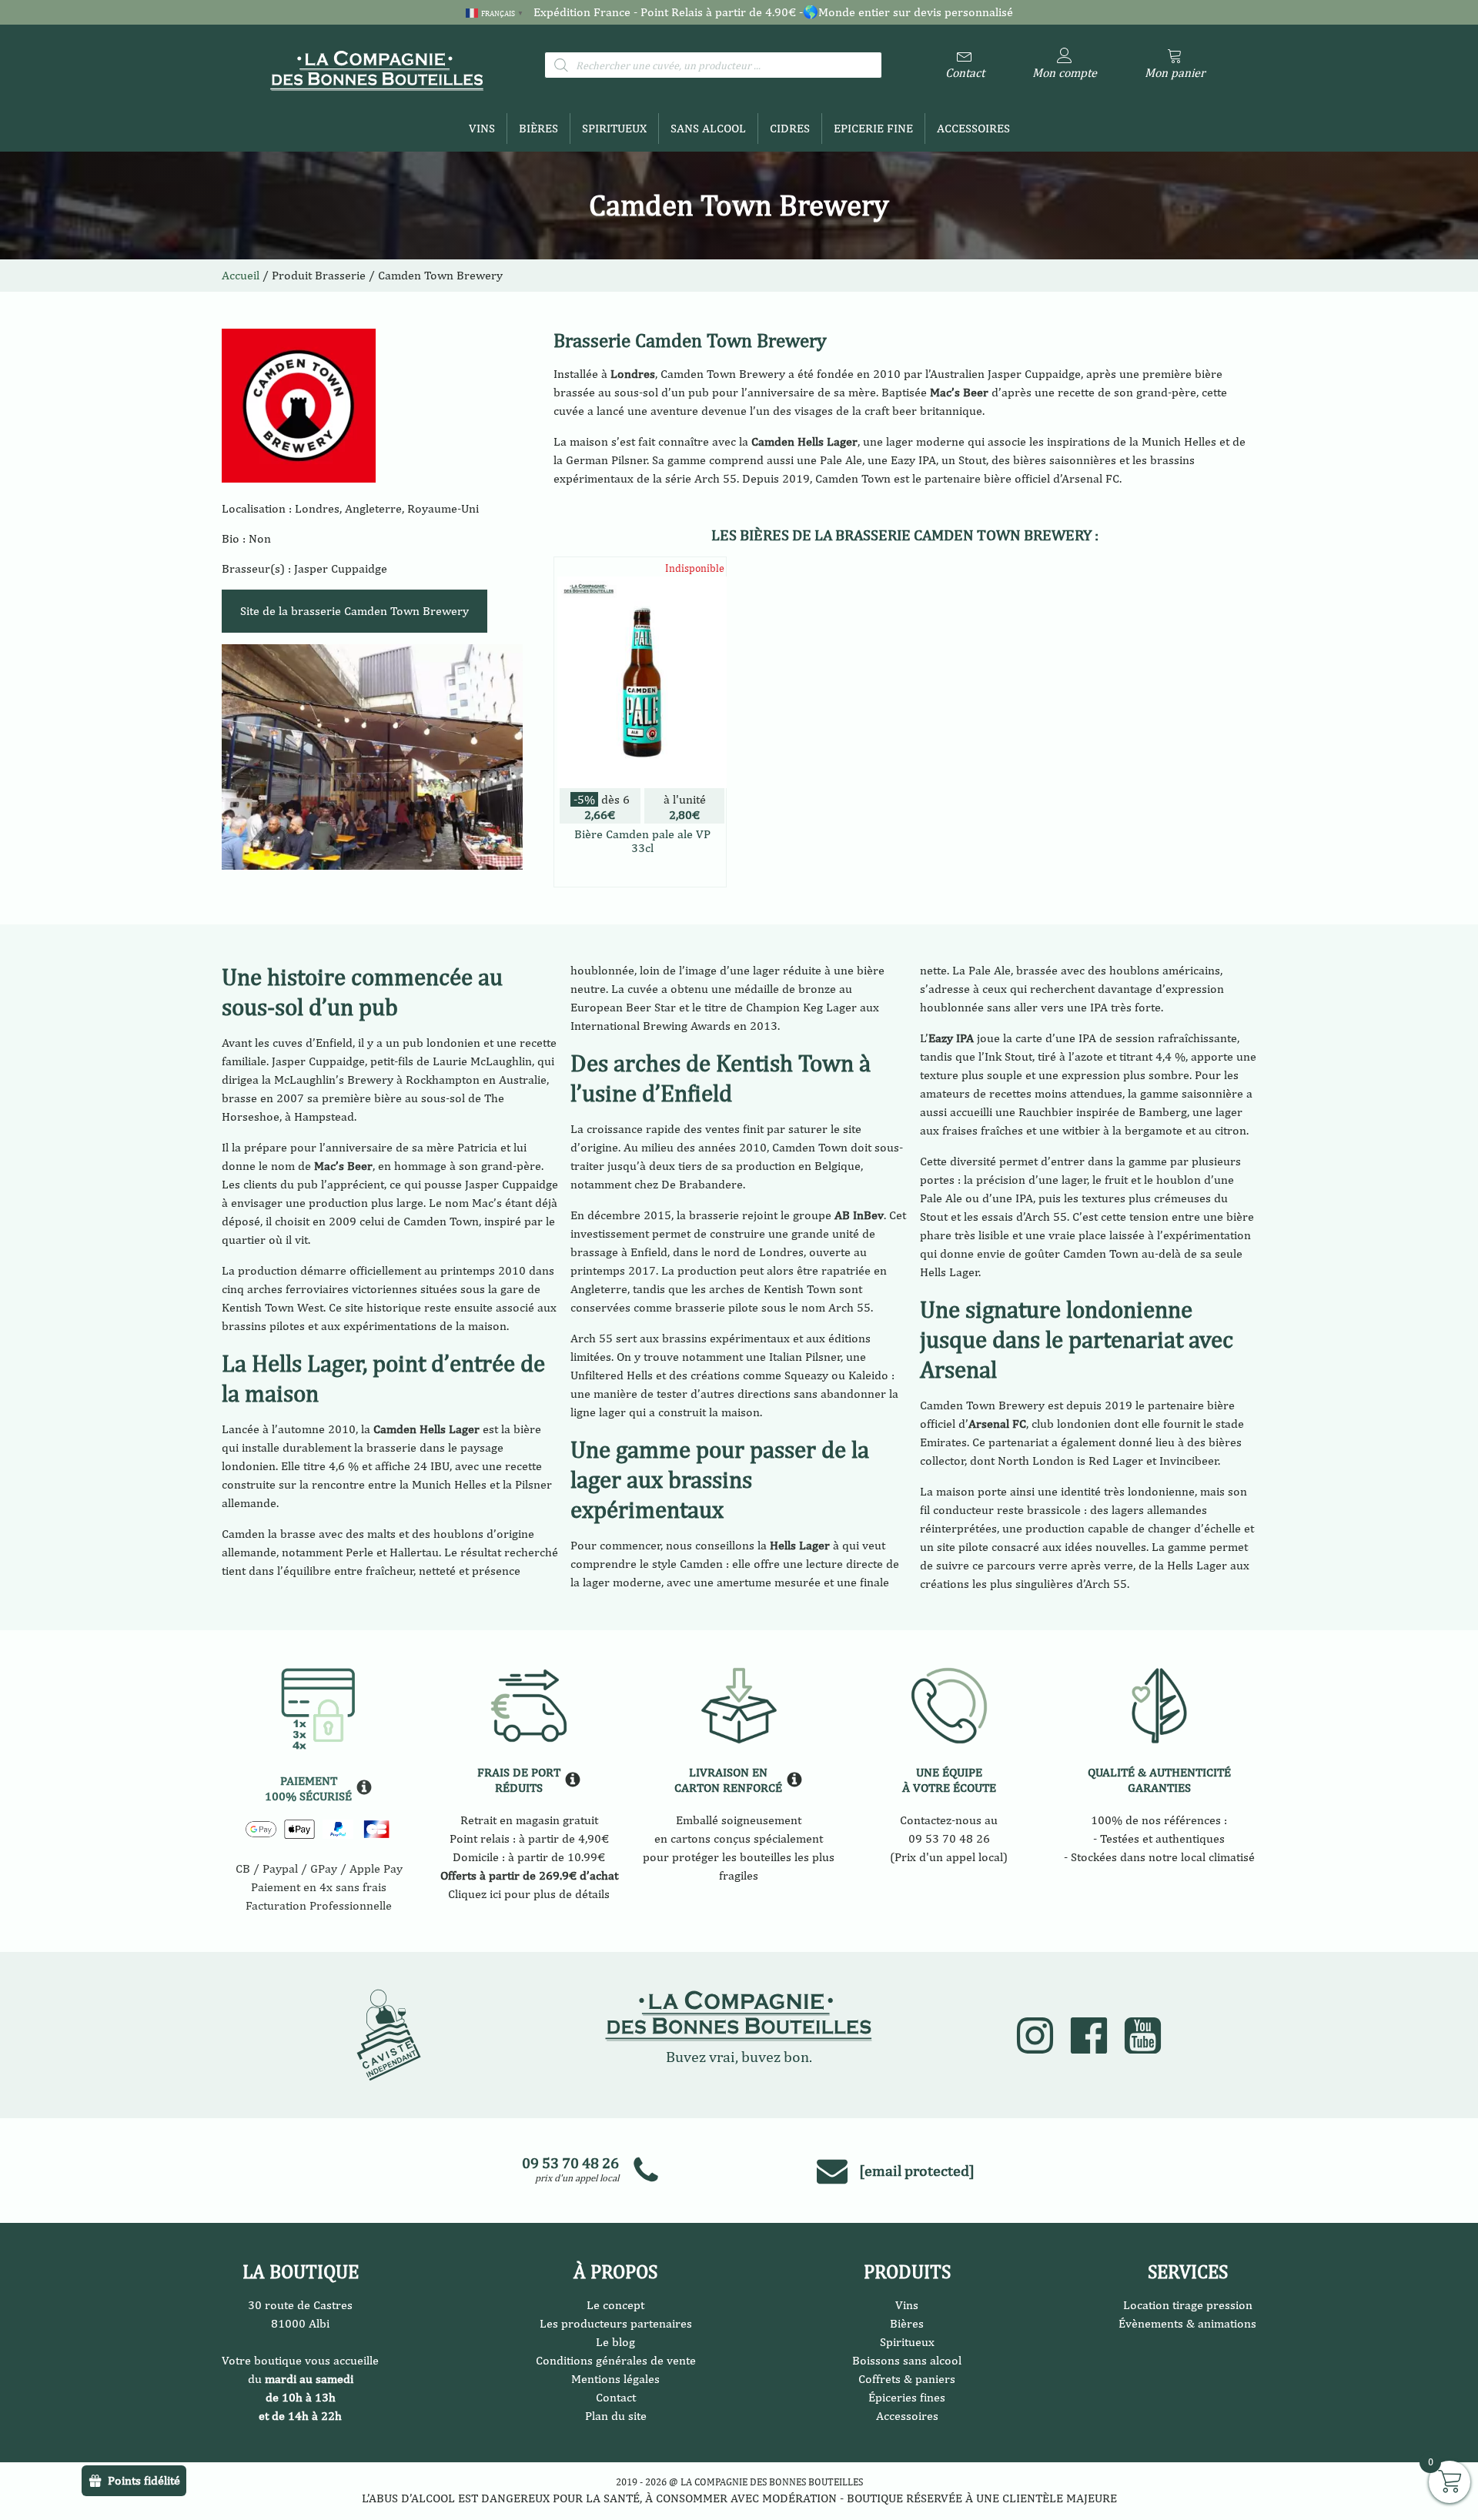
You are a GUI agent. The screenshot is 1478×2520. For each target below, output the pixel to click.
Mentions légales (615, 2379)
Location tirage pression (1188, 2305)
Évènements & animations (1187, 2323)
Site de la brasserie (354, 611)
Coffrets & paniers (907, 2379)
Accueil (241, 275)
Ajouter (640, 872)
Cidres (790, 128)
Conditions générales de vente (616, 2360)
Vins (482, 128)
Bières (538, 128)
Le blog (615, 2342)
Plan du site (616, 2416)
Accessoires (973, 128)
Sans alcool (708, 128)
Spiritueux (614, 128)
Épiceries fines (907, 2397)
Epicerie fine (873, 128)
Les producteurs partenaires (616, 2323)
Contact (616, 2397)
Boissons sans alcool (907, 2360)
